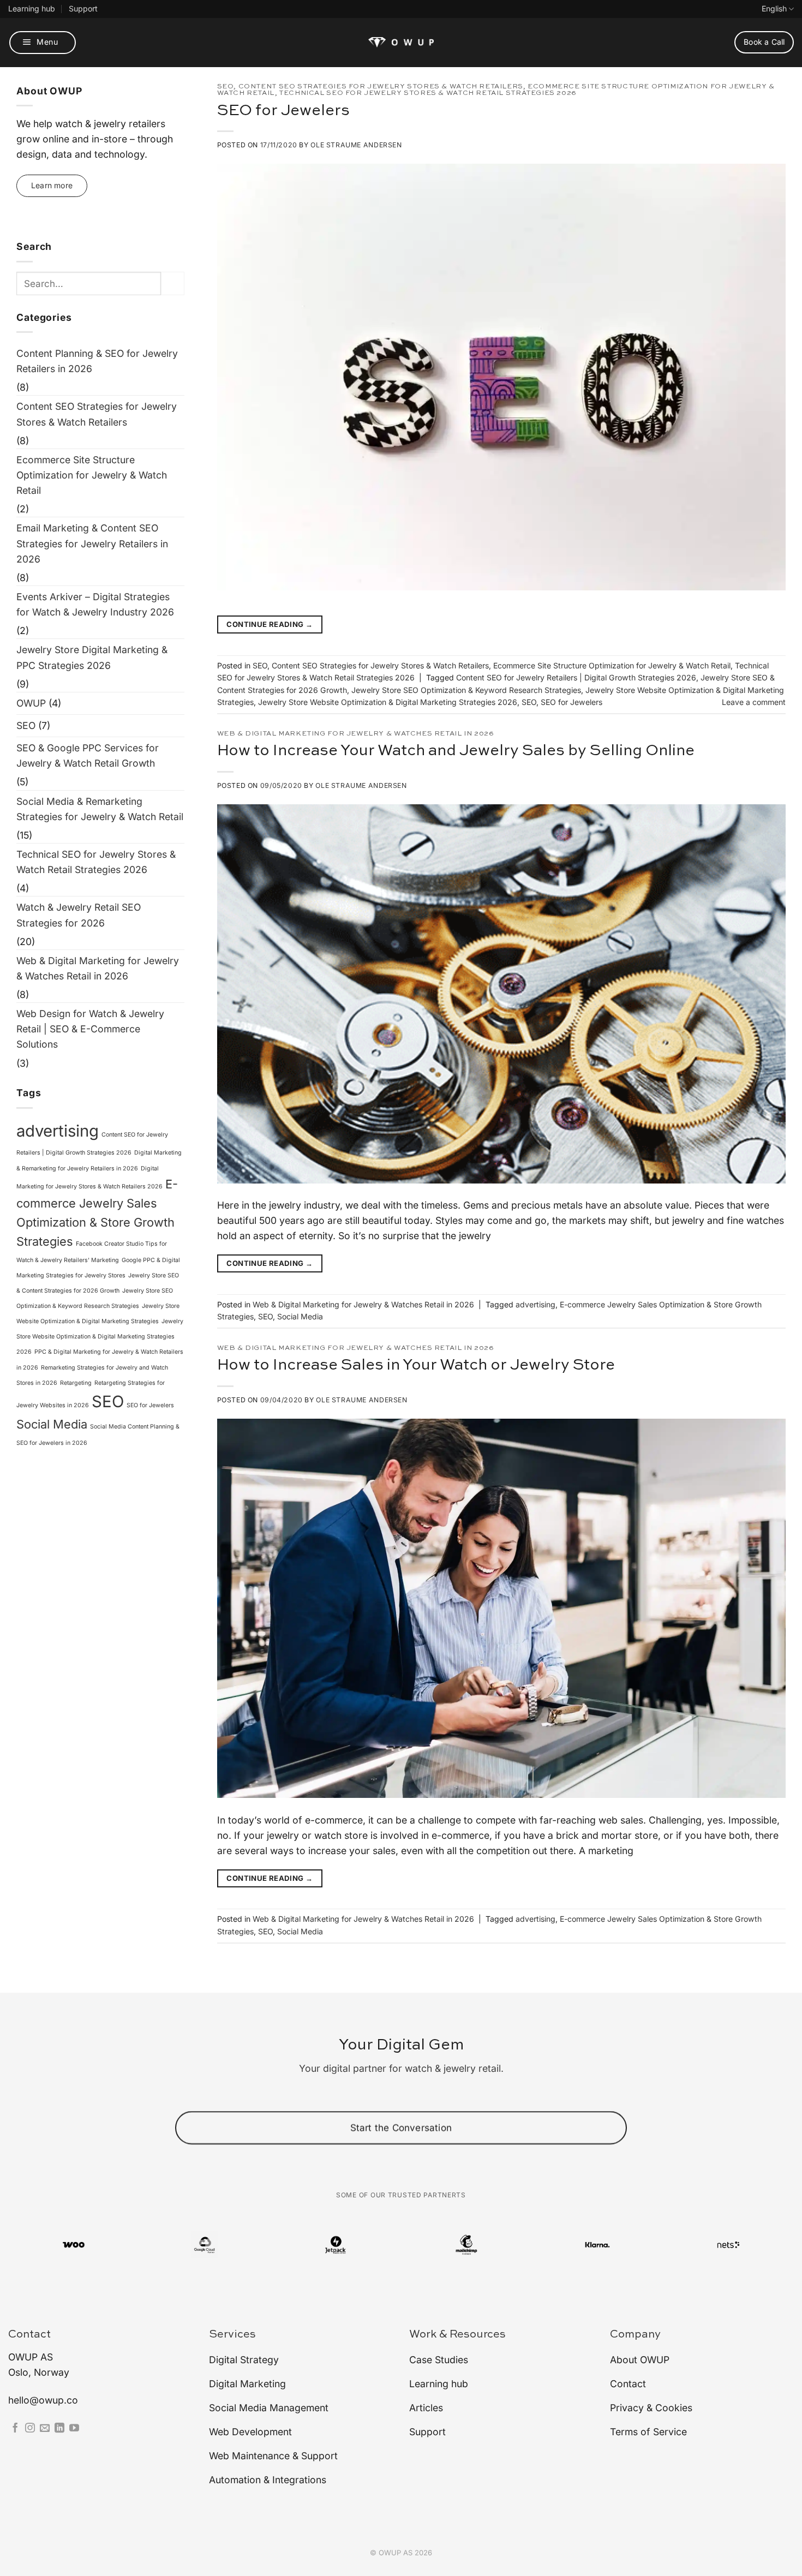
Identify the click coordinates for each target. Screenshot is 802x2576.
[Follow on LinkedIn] (59, 2429)
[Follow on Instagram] (30, 2429)
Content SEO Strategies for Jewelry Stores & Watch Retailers (97, 414)
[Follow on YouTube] (74, 2429)
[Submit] (173, 283)
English (774, 8)
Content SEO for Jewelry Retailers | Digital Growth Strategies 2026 (576, 677)
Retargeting (76, 1383)
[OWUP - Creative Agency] (401, 42)
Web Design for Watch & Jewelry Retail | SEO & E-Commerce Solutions (90, 1029)
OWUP (31, 703)
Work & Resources (457, 2335)
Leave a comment (754, 702)
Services (232, 2335)
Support (83, 8)
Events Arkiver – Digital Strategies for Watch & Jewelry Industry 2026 (95, 604)
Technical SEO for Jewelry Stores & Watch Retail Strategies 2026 (96, 862)
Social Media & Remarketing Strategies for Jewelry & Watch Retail (100, 809)
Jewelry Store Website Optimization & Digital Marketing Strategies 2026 (100, 1337)
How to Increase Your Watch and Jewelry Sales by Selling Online (456, 751)
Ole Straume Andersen (356, 145)
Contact (29, 2335)
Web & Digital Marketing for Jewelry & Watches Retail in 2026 (98, 968)
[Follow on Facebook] (15, 2429)
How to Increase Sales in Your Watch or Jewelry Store (416, 1365)
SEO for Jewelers (150, 1405)
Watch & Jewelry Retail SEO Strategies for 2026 (79, 915)
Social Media (52, 1424)
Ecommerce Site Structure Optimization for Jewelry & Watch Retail (92, 475)
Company (635, 2335)
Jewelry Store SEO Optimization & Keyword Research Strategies (466, 690)
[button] (43, 43)
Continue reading (270, 624)
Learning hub (32, 8)
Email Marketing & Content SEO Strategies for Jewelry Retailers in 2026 (92, 543)
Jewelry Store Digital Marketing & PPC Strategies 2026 (92, 657)
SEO (26, 725)
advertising (58, 1131)
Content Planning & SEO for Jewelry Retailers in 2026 (97, 361)
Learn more (52, 185)
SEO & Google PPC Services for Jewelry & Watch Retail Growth (88, 755)
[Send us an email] (45, 2429)
